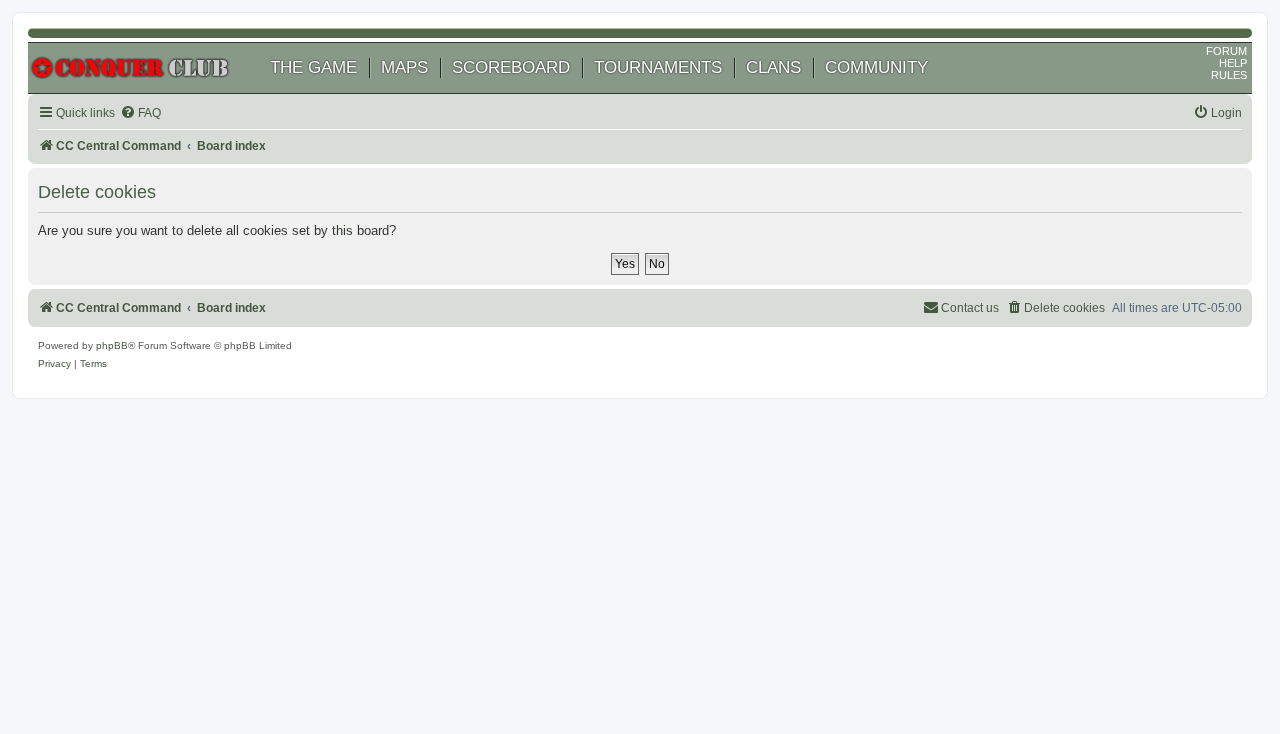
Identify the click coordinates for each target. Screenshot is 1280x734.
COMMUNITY (876, 67)
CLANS (773, 67)
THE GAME (313, 67)
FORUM (1226, 51)
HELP (1233, 63)
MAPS (404, 67)
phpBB (112, 345)
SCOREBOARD (511, 67)
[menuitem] (140, 113)
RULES (1229, 75)
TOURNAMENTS (658, 67)
